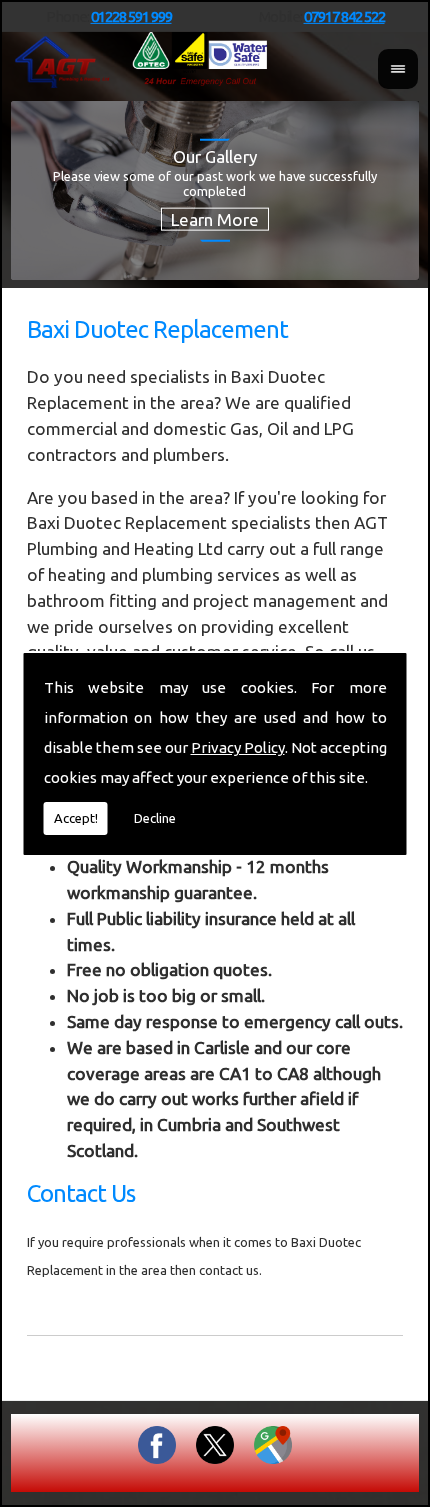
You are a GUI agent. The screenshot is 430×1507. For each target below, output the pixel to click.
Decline (155, 818)
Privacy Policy (238, 747)
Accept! (76, 818)
